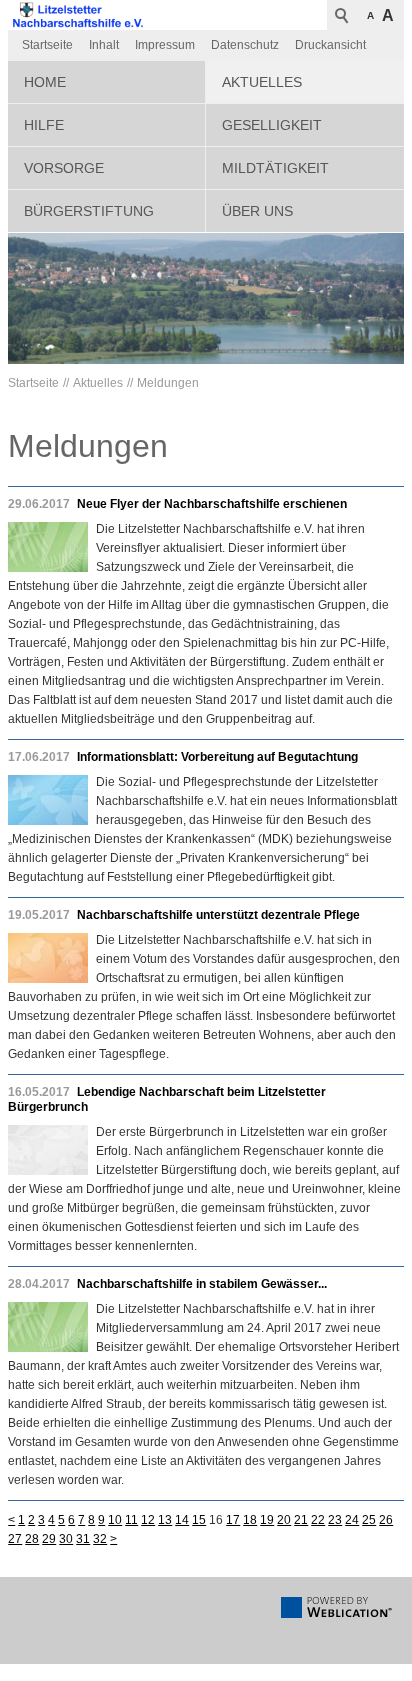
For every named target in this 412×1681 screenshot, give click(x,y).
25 (369, 1520)
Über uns (257, 211)
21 (301, 1520)
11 (131, 1520)
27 (15, 1539)
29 (49, 1539)
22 (318, 1520)
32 (100, 1539)
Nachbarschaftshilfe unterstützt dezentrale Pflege (218, 915)
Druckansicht (330, 45)
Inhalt (104, 45)
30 (66, 1539)
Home (45, 82)
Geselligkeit (272, 125)
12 (148, 1520)
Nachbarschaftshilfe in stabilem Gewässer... (202, 1284)
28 (32, 1539)
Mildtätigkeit (275, 168)
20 (284, 1520)
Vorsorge (64, 168)
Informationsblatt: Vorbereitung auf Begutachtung (217, 757)
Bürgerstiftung (89, 211)
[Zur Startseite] (78, 15)
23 (335, 1520)
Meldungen (168, 383)
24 (352, 1520)
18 (250, 1520)
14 (182, 1520)
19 (267, 1520)
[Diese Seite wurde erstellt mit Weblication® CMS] (336, 1614)
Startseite (47, 45)
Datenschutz (245, 45)
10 (115, 1520)
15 (199, 1520)
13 (165, 1520)
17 (233, 1520)
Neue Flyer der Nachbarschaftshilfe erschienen (212, 504)
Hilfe (44, 125)
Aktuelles (262, 82)
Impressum (165, 45)
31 (83, 1539)
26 (386, 1520)
